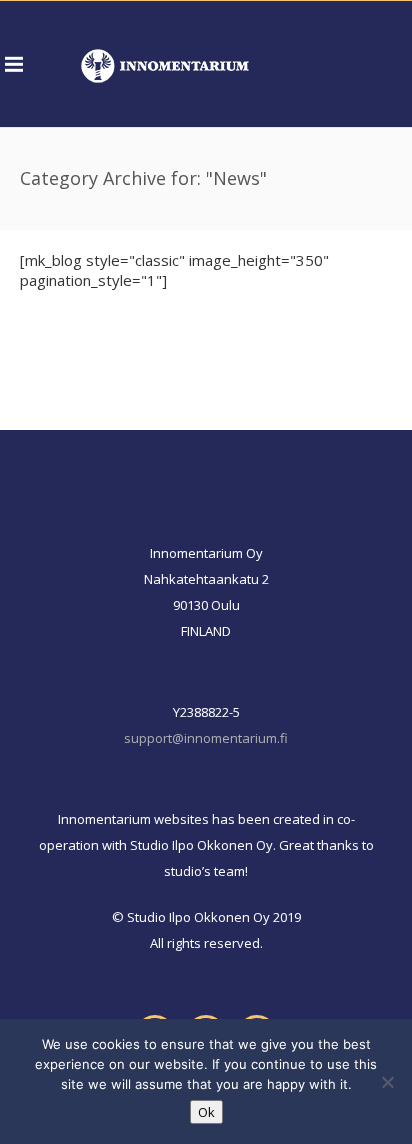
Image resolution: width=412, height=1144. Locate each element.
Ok (206, 1112)
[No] (387, 1082)
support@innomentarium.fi (206, 738)
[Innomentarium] (165, 64)
